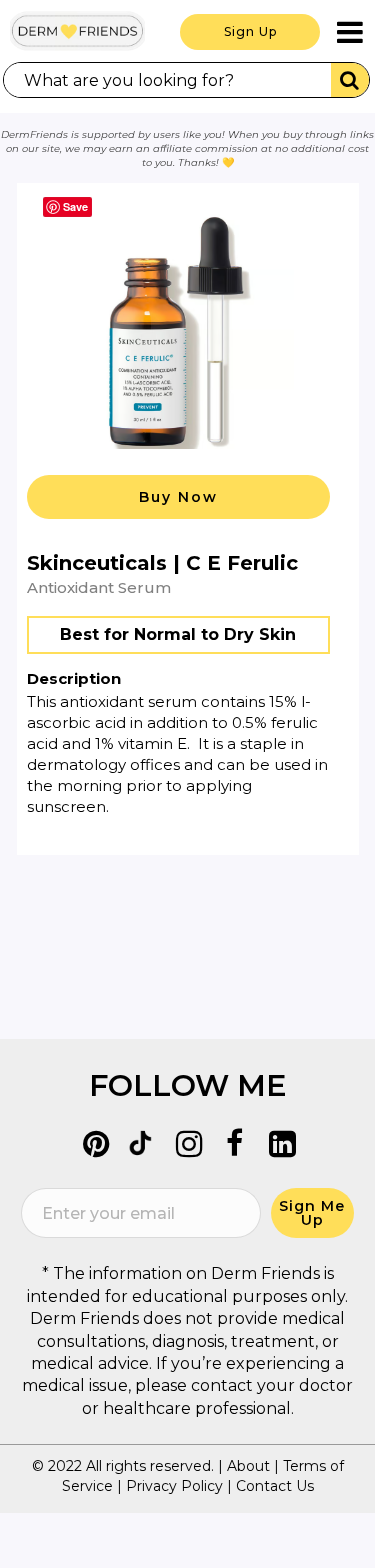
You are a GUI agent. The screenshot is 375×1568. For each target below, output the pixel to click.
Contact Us (275, 1486)
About (248, 1466)
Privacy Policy (174, 1486)
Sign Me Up (312, 1213)
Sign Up (250, 31)
